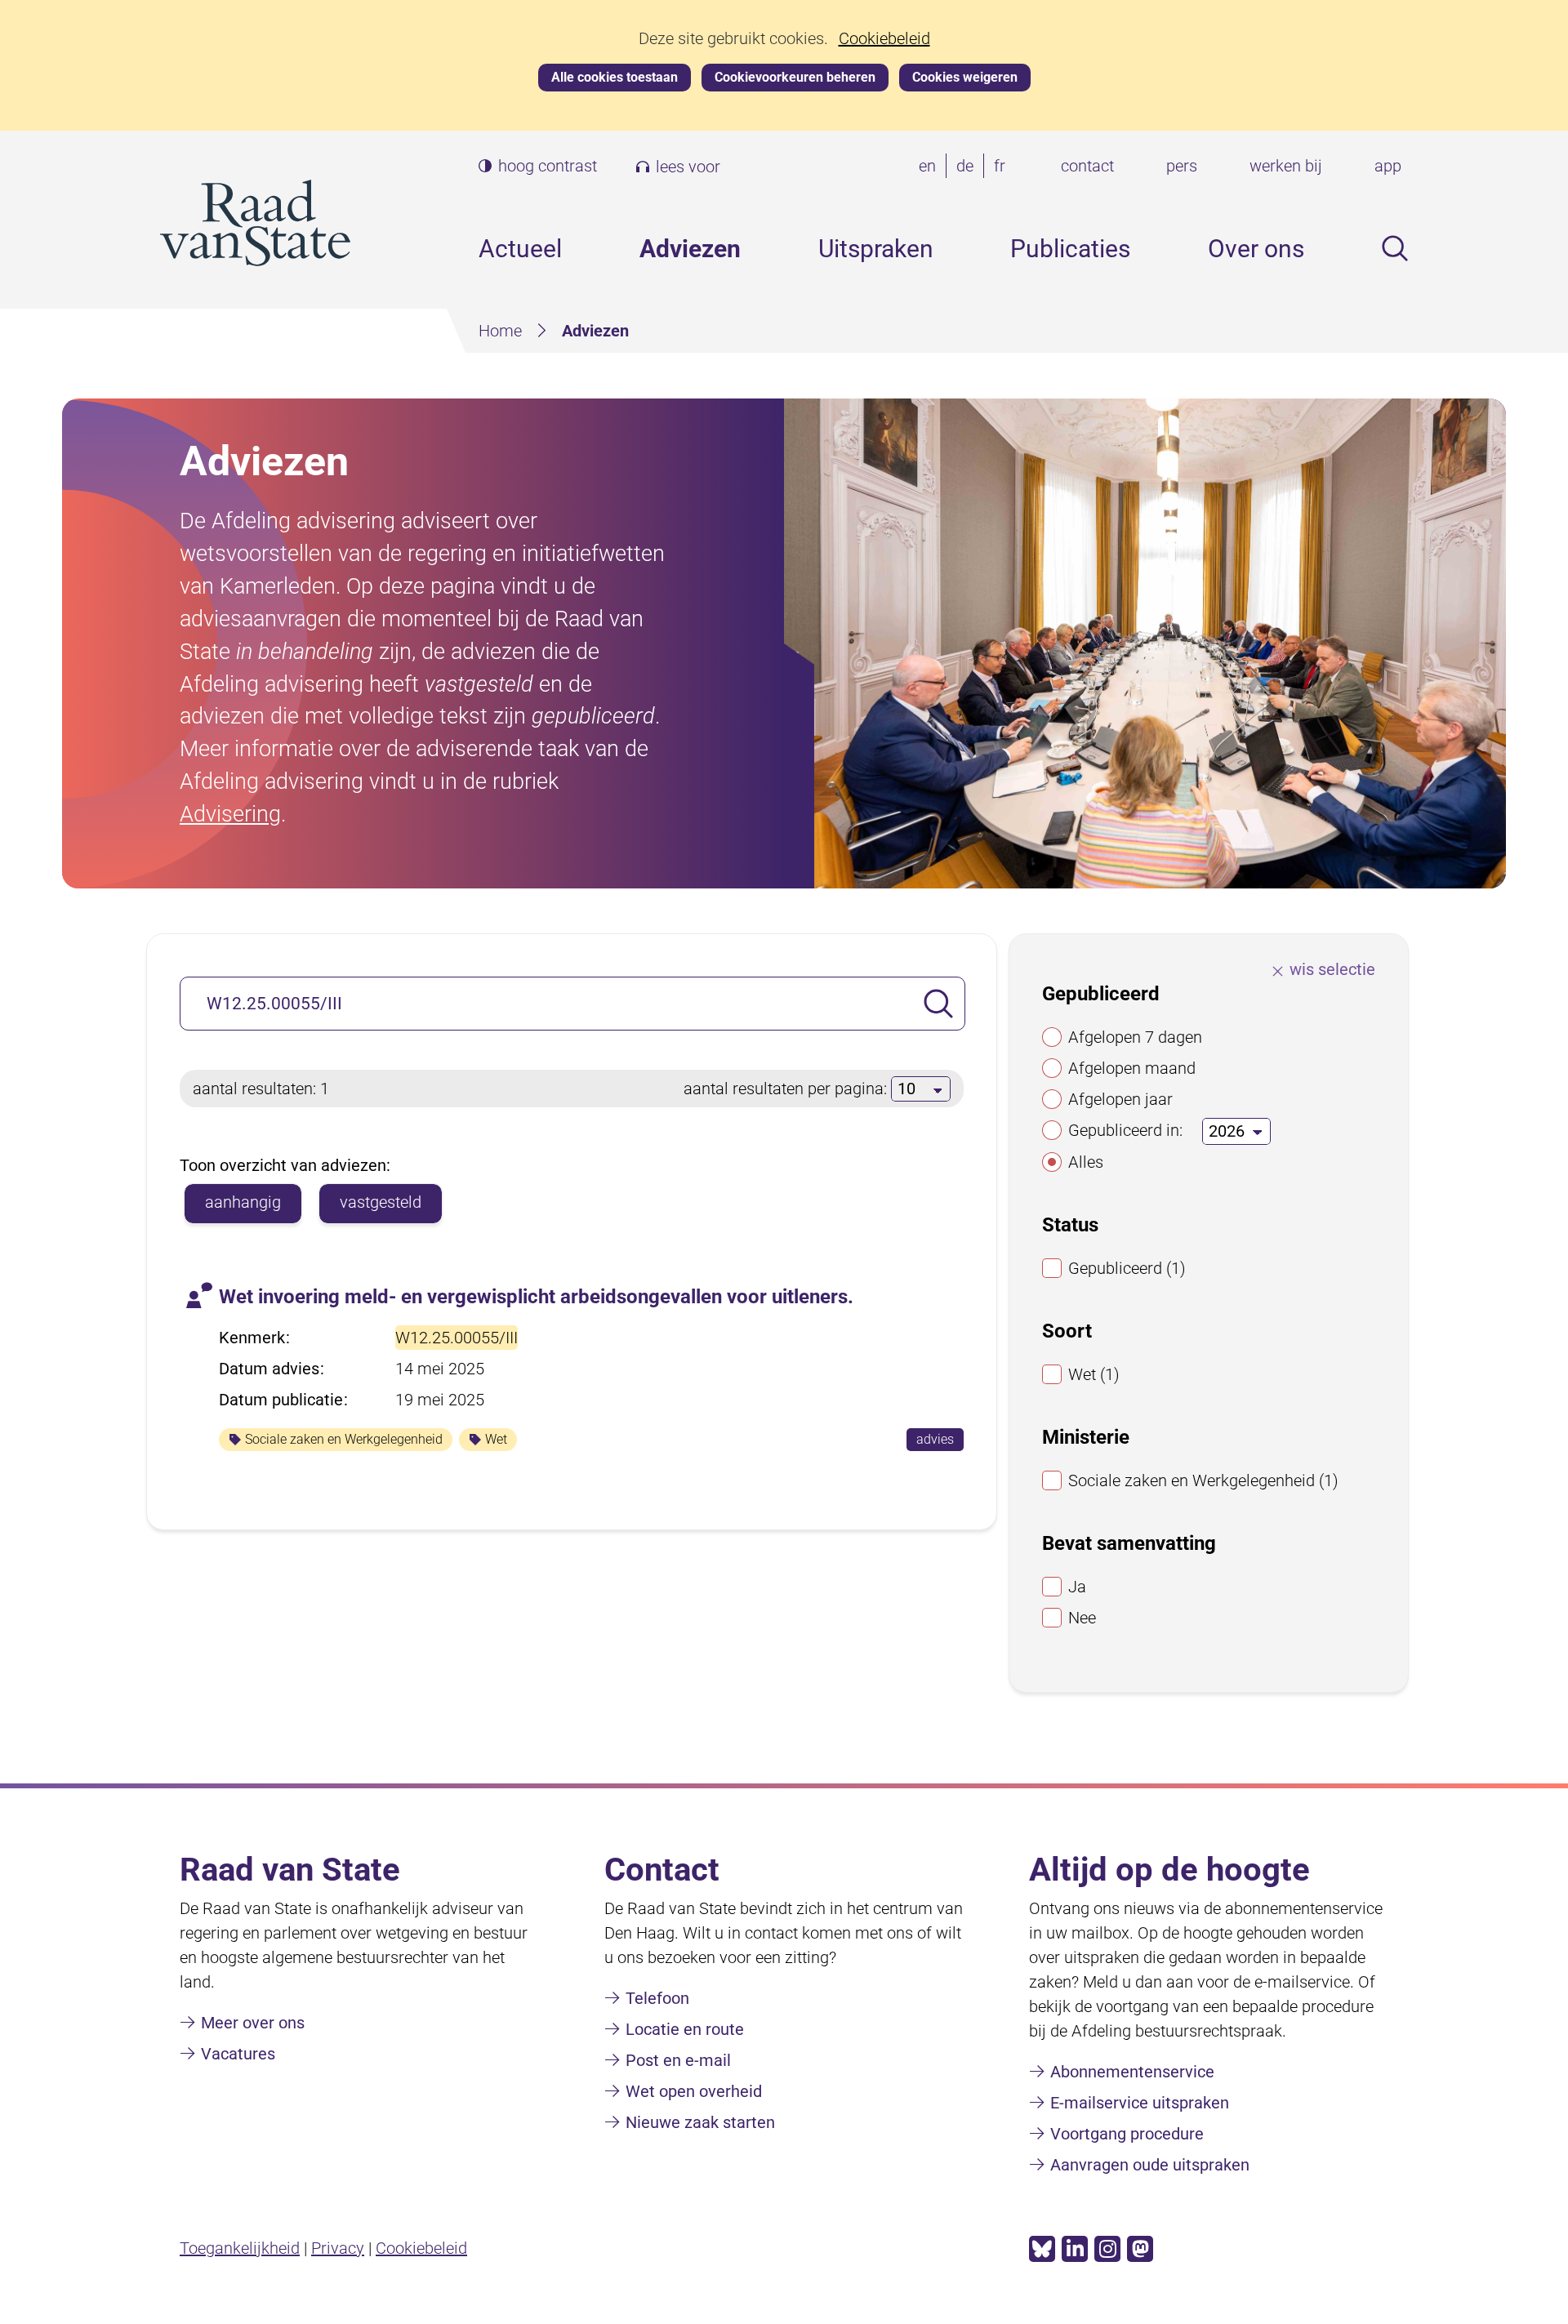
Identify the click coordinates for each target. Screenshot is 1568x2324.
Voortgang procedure (1127, 2134)
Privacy (338, 2248)
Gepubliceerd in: (1125, 1130)
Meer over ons (253, 2023)
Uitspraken (876, 249)
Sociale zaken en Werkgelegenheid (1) (1203, 1480)
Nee (1082, 1618)
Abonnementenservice (1132, 2072)
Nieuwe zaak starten (700, 2122)
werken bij (1286, 166)
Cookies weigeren (965, 77)
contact (1087, 166)
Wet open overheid (694, 2091)
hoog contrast (548, 166)
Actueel (520, 249)
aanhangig (243, 1202)
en (931, 167)
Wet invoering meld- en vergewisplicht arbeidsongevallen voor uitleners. (536, 1297)
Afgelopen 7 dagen (1135, 1037)
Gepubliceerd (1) (1127, 1268)
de (968, 167)
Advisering (230, 814)
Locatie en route (685, 2029)
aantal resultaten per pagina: (787, 1089)
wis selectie (1332, 970)
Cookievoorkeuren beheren (795, 77)
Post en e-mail (678, 2060)
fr (1003, 167)
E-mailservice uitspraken (1140, 2103)
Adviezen (690, 249)
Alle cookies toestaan (615, 77)
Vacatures (238, 2054)
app (1388, 166)
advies (940, 1441)
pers (1182, 166)
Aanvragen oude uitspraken (1150, 2165)
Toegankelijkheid (240, 2248)
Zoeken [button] (1395, 248)
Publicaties (1070, 249)
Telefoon (657, 1998)
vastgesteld (381, 1202)
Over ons (1256, 249)
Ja (1077, 1587)
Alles (1086, 1162)
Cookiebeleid (884, 39)
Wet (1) (1094, 1374)
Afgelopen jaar (1120, 1099)
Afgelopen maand (1132, 1068)
